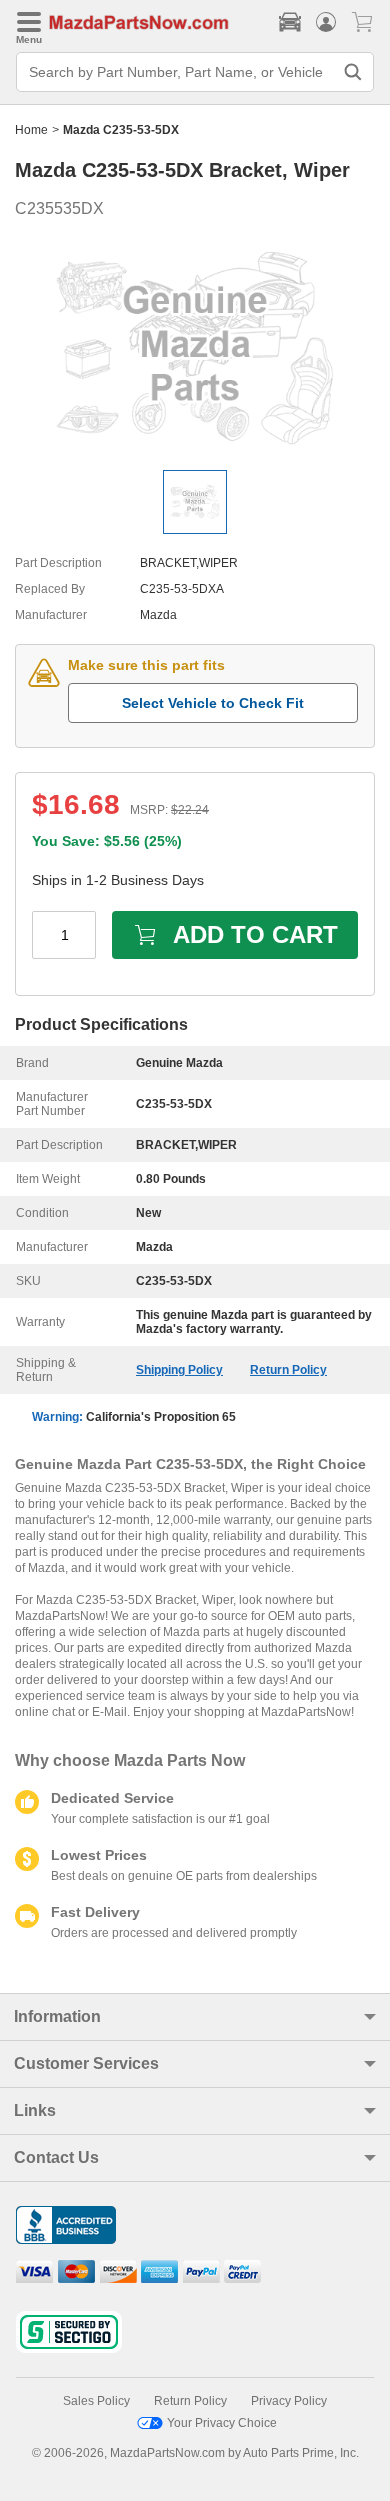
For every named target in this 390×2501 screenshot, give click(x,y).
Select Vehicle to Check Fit (213, 703)
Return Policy (288, 1370)
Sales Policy (96, 2401)
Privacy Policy (289, 2401)
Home (31, 130)
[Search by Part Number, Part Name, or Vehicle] (353, 72)
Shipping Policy (179, 1370)
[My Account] (326, 22)
